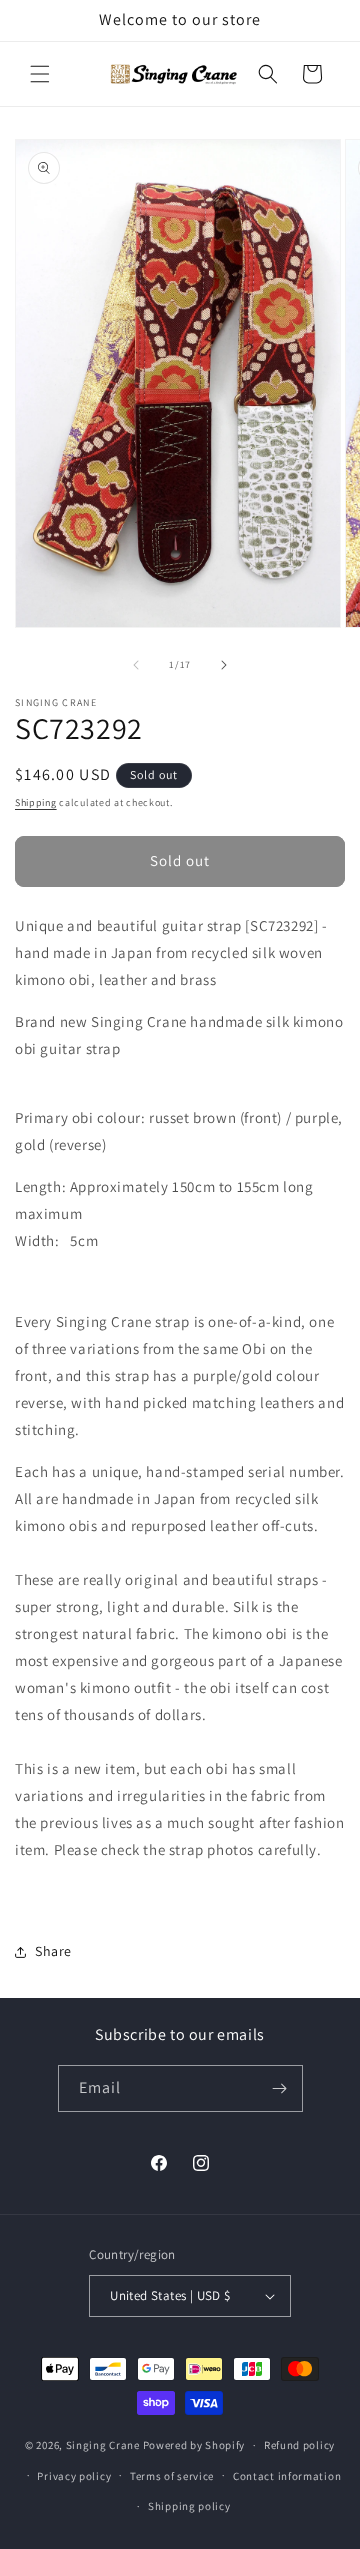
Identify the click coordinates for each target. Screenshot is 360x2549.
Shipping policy (189, 2506)
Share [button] (53, 1951)
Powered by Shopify (194, 2445)
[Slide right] (224, 665)
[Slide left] (136, 665)
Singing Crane (103, 2445)
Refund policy (299, 2445)
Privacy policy (74, 2476)
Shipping (36, 802)
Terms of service (172, 2476)
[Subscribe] (280, 2088)
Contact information (287, 2476)
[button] (40, 74)
